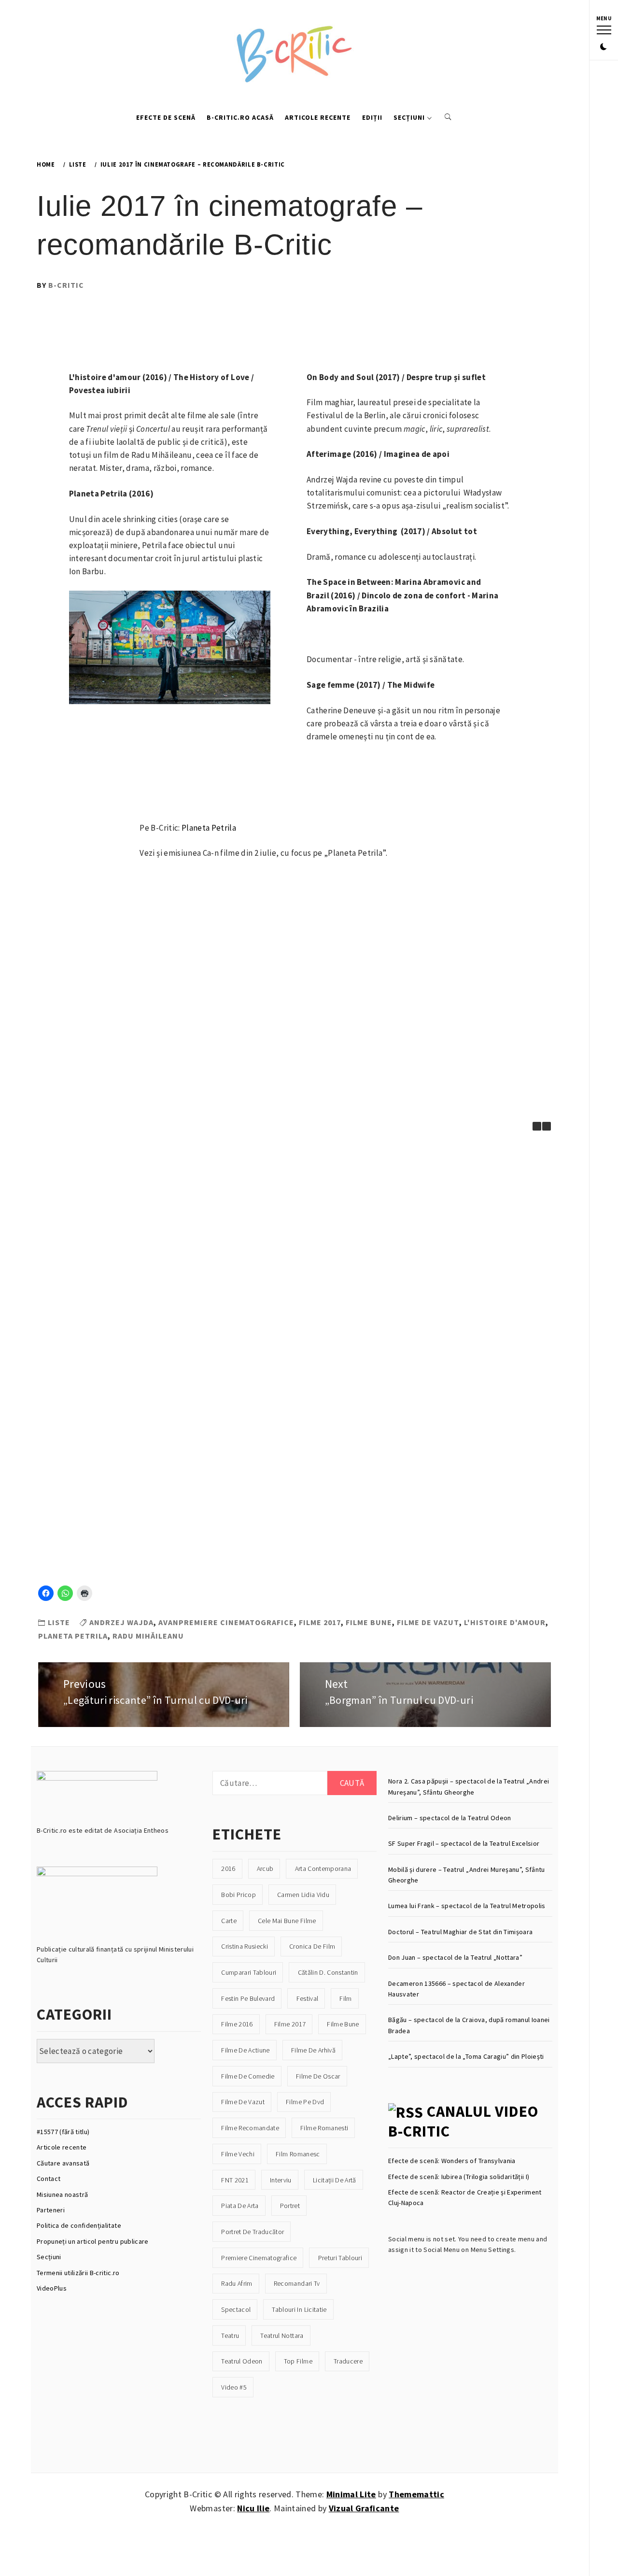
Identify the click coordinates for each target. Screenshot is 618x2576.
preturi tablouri (340, 2258)
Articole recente (318, 117)
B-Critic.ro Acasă (240, 117)
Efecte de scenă (166, 117)
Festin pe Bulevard (248, 1998)
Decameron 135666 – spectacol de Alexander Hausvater (456, 1989)
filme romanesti (324, 2128)
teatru (230, 2335)
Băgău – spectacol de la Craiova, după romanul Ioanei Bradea (469, 2025)
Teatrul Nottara (282, 2335)
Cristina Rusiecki (245, 1946)
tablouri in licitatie (299, 2309)
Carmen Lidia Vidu (303, 1895)
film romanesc (298, 2154)
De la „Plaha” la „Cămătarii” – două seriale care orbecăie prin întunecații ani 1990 (348, 1318)
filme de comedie (248, 2076)
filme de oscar (318, 2076)
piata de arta (240, 2206)
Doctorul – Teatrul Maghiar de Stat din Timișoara (460, 1932)
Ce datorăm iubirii (348, 1420)
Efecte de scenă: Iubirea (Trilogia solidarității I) (459, 2177)
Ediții (372, 117)
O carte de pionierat (97, 1209)
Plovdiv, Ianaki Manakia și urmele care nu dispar (223, 1424)
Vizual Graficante (364, 2508)
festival (308, 1998)
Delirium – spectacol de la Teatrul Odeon (450, 1818)
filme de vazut (428, 1622)
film (345, 1998)
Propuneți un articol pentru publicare (93, 2241)
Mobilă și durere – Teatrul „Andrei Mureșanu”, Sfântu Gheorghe (467, 1875)
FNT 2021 (235, 2180)
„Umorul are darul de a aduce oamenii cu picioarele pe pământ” (348, 1213)
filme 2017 (320, 1622)
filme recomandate (250, 2128)
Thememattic (416, 2494)
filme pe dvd (305, 2102)
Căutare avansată (63, 2163)
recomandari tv (297, 2283)
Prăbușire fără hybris (223, 1209)
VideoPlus (52, 2288)
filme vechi (238, 2154)
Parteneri (51, 2210)
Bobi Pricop (239, 1895)
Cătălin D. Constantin (328, 1972)
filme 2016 (237, 2024)
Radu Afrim (237, 2283)
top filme (298, 2361)
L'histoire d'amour (505, 1622)
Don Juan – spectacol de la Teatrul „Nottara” (455, 1957)
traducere (348, 2361)
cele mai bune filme (287, 1921)
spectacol (236, 2309)
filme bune (369, 1622)
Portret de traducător (253, 2232)
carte (229, 1921)
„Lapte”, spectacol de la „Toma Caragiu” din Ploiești (466, 2056)
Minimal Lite (351, 2494)
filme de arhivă (313, 2050)
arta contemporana (323, 1868)
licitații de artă (335, 2180)
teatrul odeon (242, 2361)
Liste (59, 1622)
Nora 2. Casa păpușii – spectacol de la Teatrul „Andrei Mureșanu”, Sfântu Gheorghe (469, 1786)
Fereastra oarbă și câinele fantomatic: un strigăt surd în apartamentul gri (348, 1521)
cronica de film (312, 1946)
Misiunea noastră (62, 2194)
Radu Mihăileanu (148, 1636)
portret (290, 2206)
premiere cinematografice (259, 2258)
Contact (49, 2179)
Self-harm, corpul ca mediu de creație (97, 1424)
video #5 (234, 2387)
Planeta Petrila (209, 828)
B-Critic (66, 285)
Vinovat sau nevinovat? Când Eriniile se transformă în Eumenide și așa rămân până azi (223, 1318)
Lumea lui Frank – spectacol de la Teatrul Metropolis (467, 1906)
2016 (228, 1868)
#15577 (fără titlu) (63, 2132)
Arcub (265, 1868)
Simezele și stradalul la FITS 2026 (98, 1309)
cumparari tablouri (249, 1972)
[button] (604, 47)
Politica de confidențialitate (79, 2225)
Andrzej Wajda (121, 1622)
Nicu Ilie (253, 2508)
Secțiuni (409, 117)
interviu (281, 2180)
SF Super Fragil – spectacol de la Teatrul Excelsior (464, 1843)
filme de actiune (245, 2050)
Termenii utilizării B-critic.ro (78, 2273)
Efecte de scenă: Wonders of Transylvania (452, 2161)
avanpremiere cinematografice (226, 1622)
